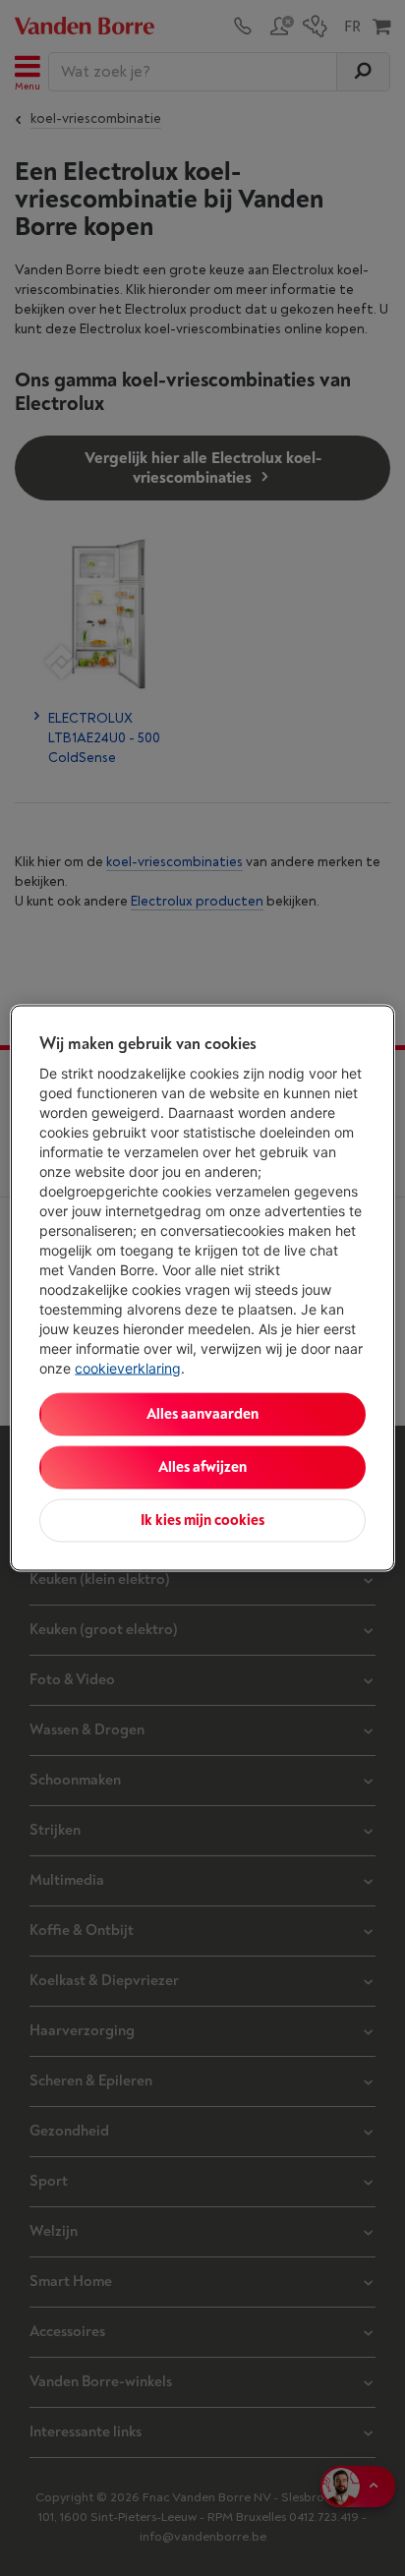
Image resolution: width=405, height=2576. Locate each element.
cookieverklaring (128, 1368)
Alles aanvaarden (202, 1414)
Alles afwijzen (202, 1467)
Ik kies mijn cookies (202, 1521)
